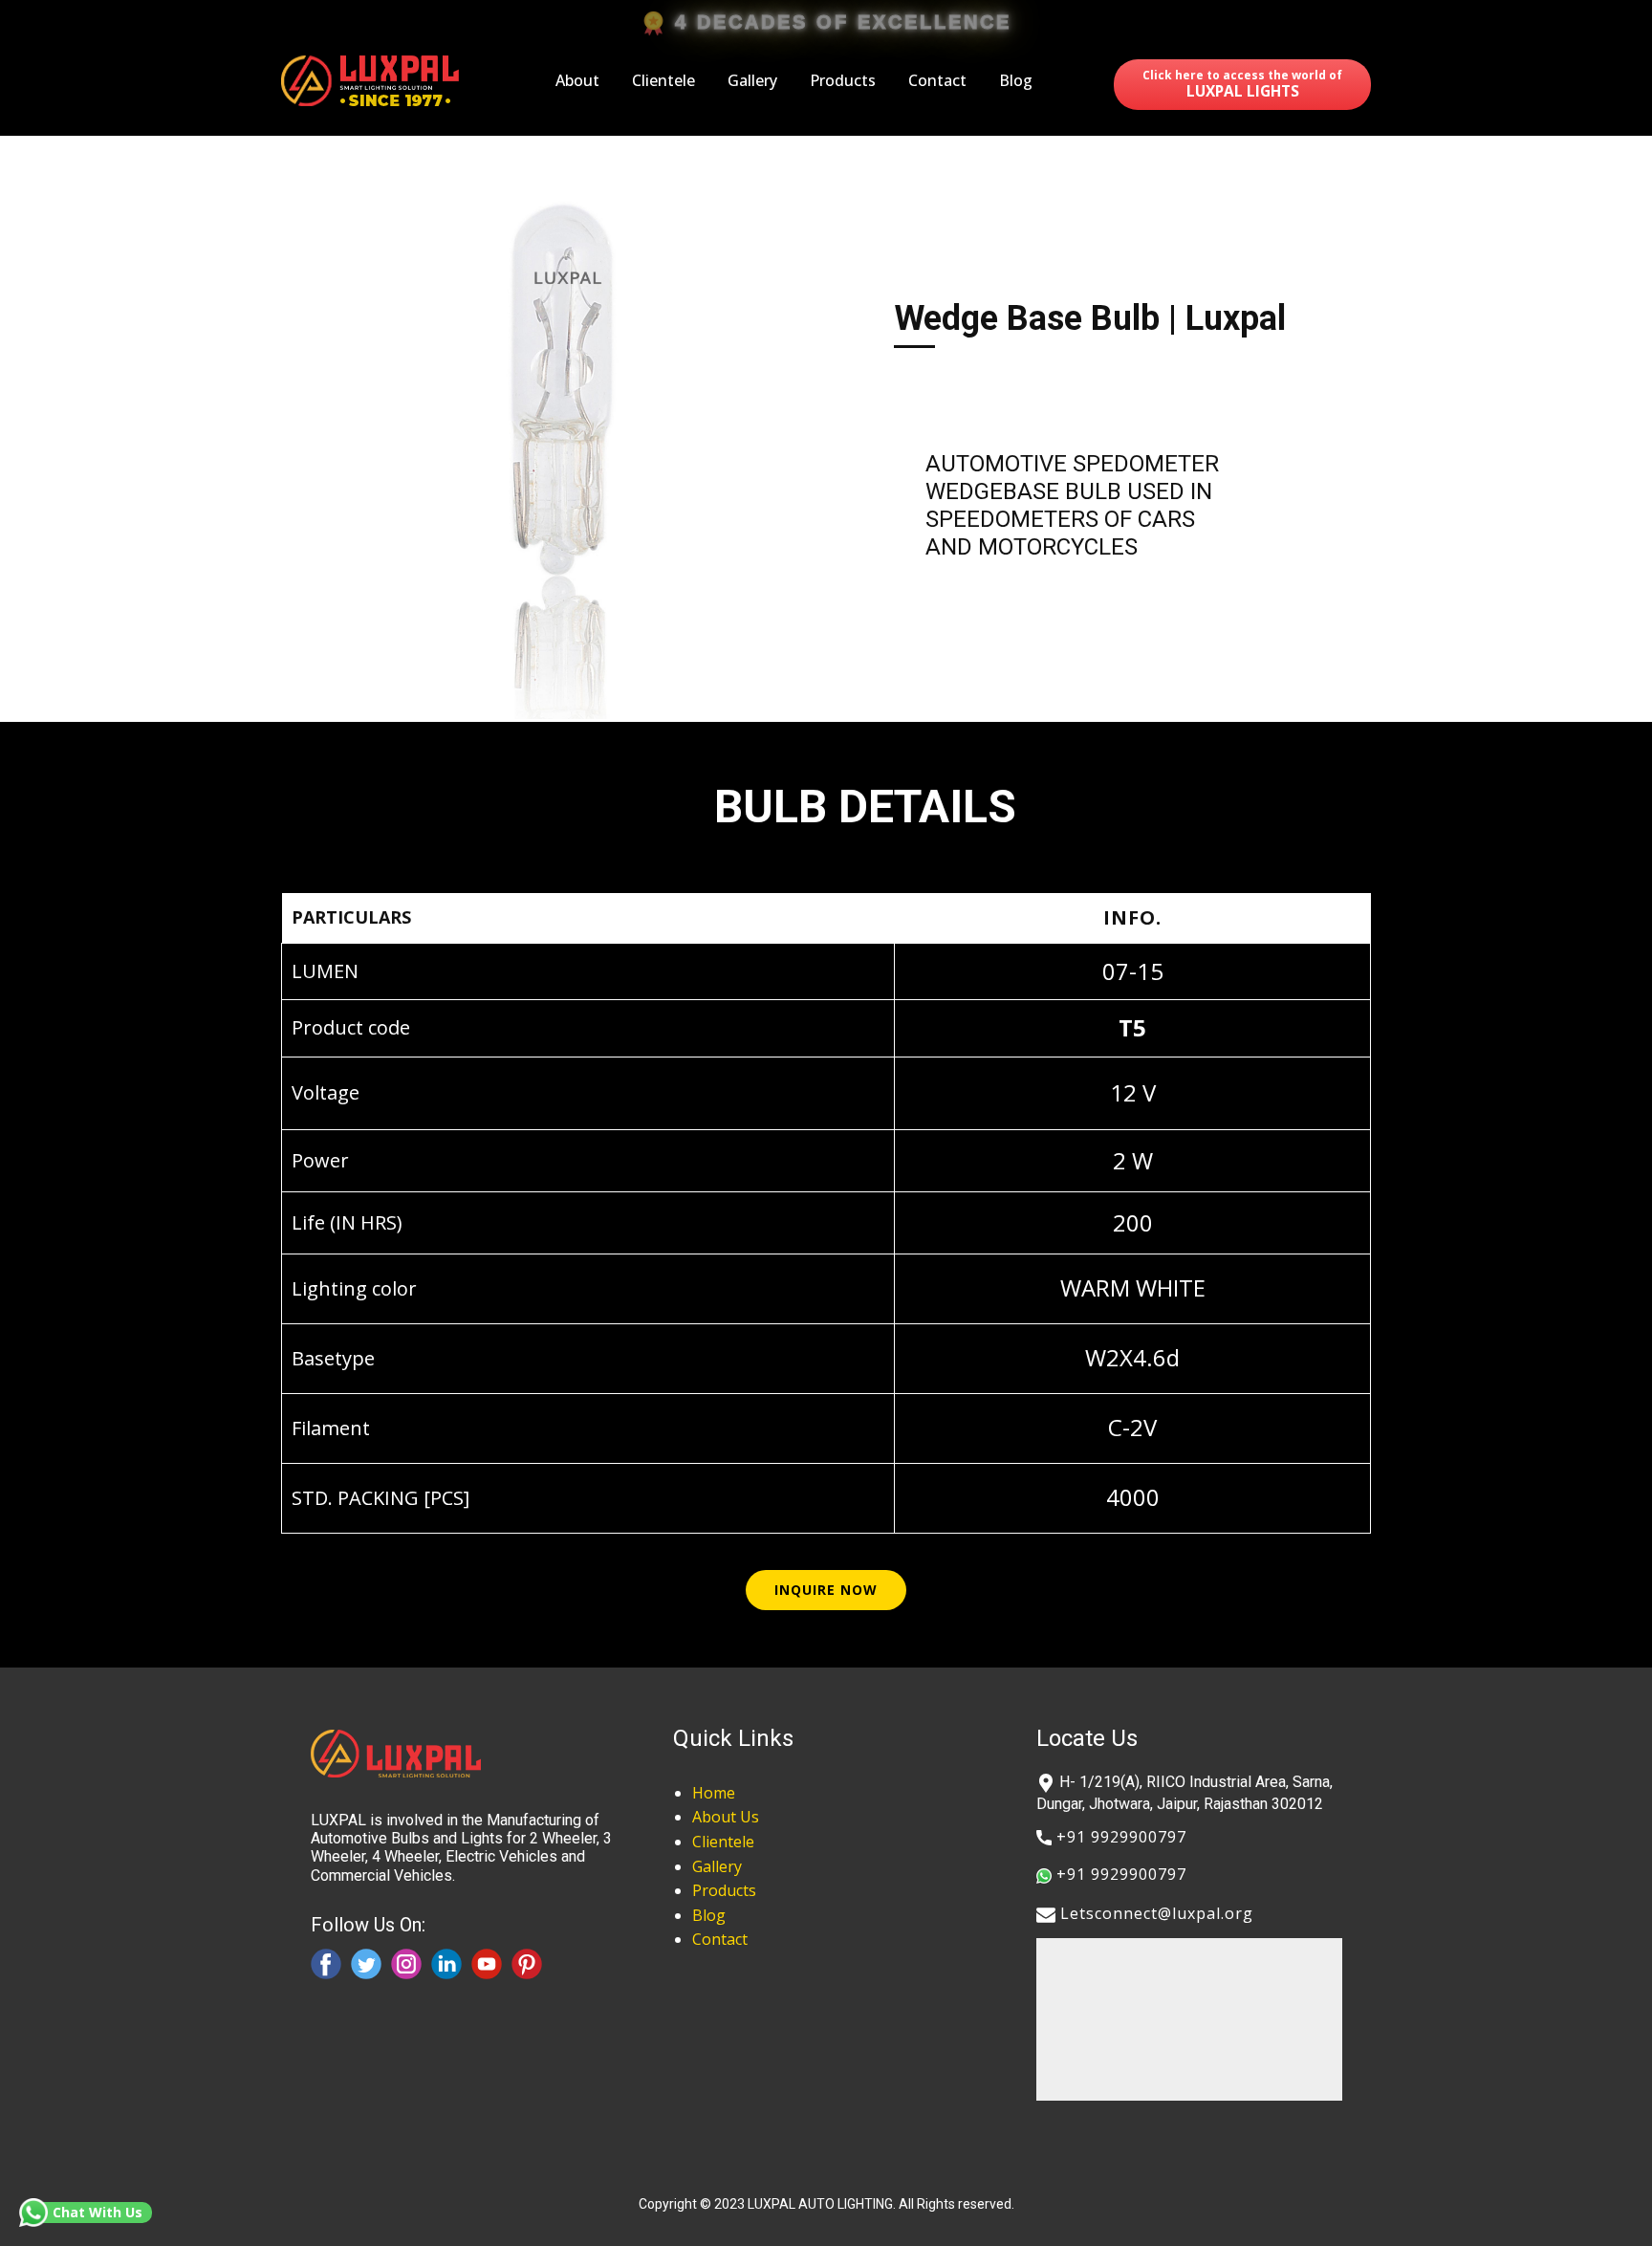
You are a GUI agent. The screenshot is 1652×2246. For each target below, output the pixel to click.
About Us (726, 1817)
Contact (937, 80)
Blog (1016, 80)
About (577, 80)
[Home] (373, 81)
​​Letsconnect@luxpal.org (1154, 1913)
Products (843, 80)
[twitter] (366, 1964)
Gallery (752, 80)
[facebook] (326, 1964)
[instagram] (406, 1964)
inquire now (826, 1590)
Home (714, 1793)
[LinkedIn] (446, 1964)
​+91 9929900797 (1119, 1837)
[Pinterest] (527, 1964)
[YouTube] (487, 1964)
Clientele (663, 80)
